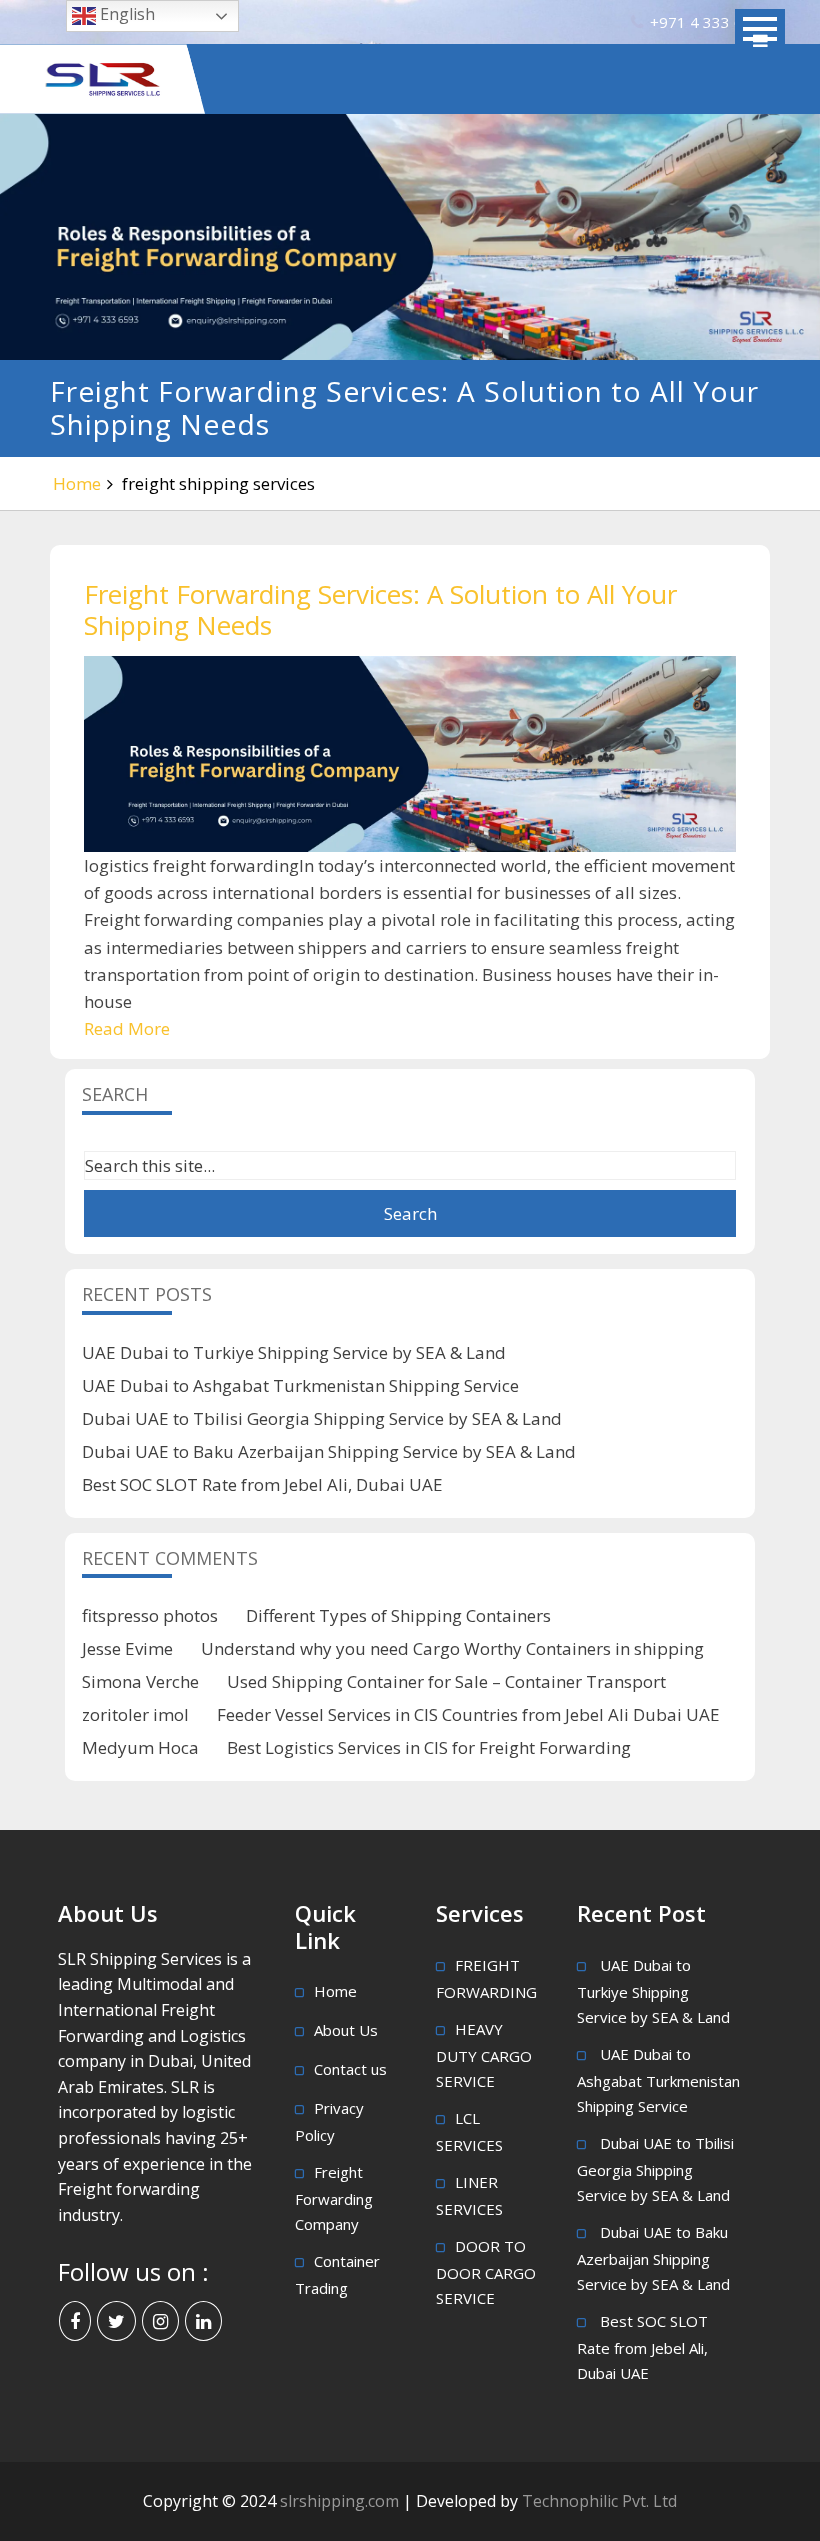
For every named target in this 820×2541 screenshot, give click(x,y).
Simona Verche (140, 1681)
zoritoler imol (135, 1714)
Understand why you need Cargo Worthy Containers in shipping (452, 1648)
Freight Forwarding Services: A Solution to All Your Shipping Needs (380, 609)
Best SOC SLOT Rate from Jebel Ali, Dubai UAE (262, 1484)
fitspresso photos (150, 1615)
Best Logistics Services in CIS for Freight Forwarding (429, 1747)
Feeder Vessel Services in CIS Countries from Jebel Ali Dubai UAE (468, 1714)
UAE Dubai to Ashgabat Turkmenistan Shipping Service (300, 1385)
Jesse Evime (127, 1648)
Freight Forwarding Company (334, 2198)
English (125, 14)
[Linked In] (203, 2321)
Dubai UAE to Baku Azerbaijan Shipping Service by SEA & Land (329, 1451)
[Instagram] (160, 2321)
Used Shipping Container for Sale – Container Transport (446, 1681)
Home (77, 483)
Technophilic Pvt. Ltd (599, 2501)
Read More (127, 1028)
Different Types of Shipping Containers (398, 1615)
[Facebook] (75, 2321)
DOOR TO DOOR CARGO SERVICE (486, 2272)
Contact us (350, 2069)
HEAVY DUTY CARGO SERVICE (484, 2055)
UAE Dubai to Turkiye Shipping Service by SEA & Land (294, 1352)
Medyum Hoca (140, 1747)
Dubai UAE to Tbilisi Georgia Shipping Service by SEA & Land (322, 1418)
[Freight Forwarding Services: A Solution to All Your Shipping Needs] (410, 754)
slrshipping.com (341, 2501)
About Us (346, 2030)
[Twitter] (116, 2321)
